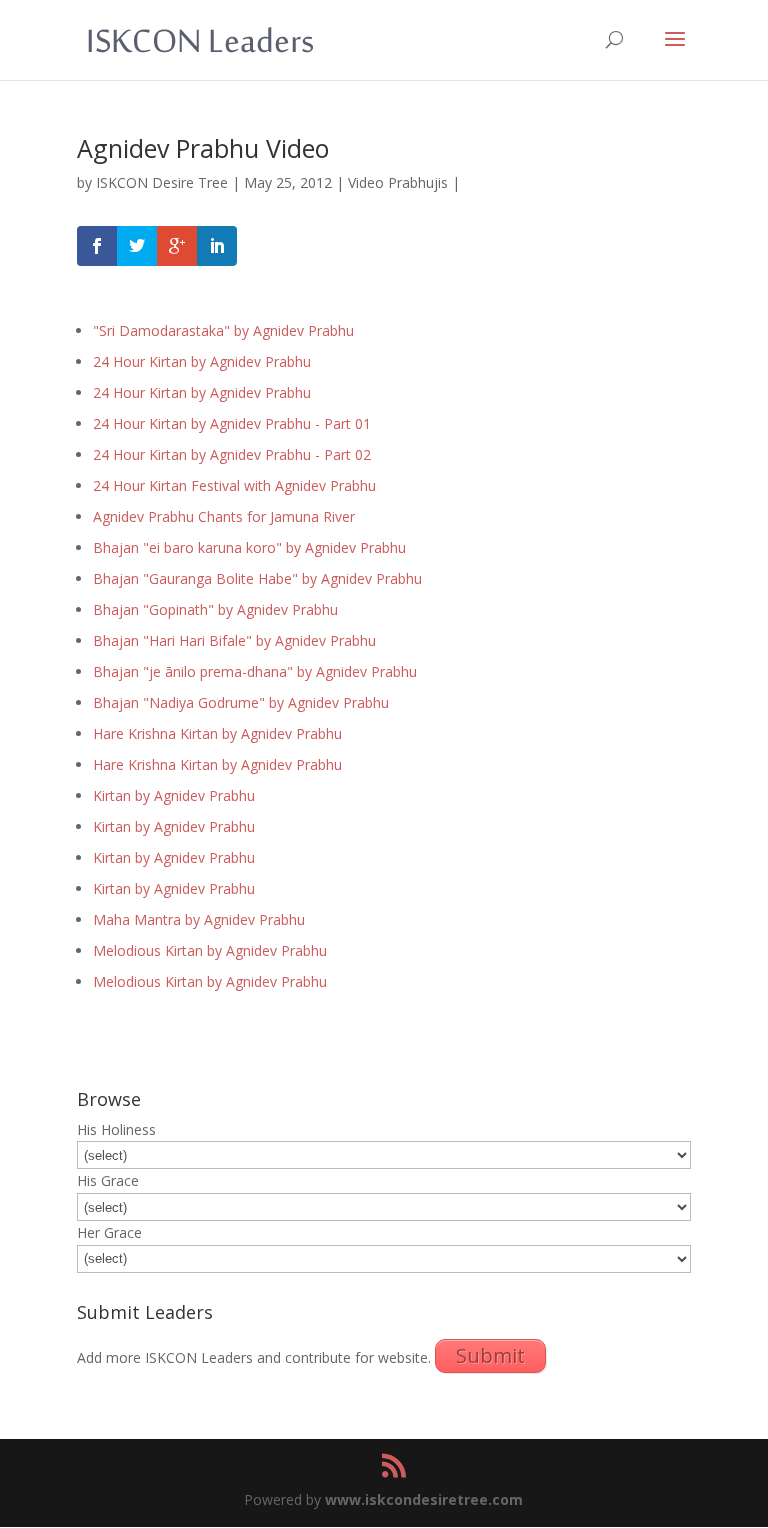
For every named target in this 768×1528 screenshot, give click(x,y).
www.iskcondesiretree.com (424, 1499)
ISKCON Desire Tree (162, 182)
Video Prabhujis (398, 182)
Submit (490, 1355)
